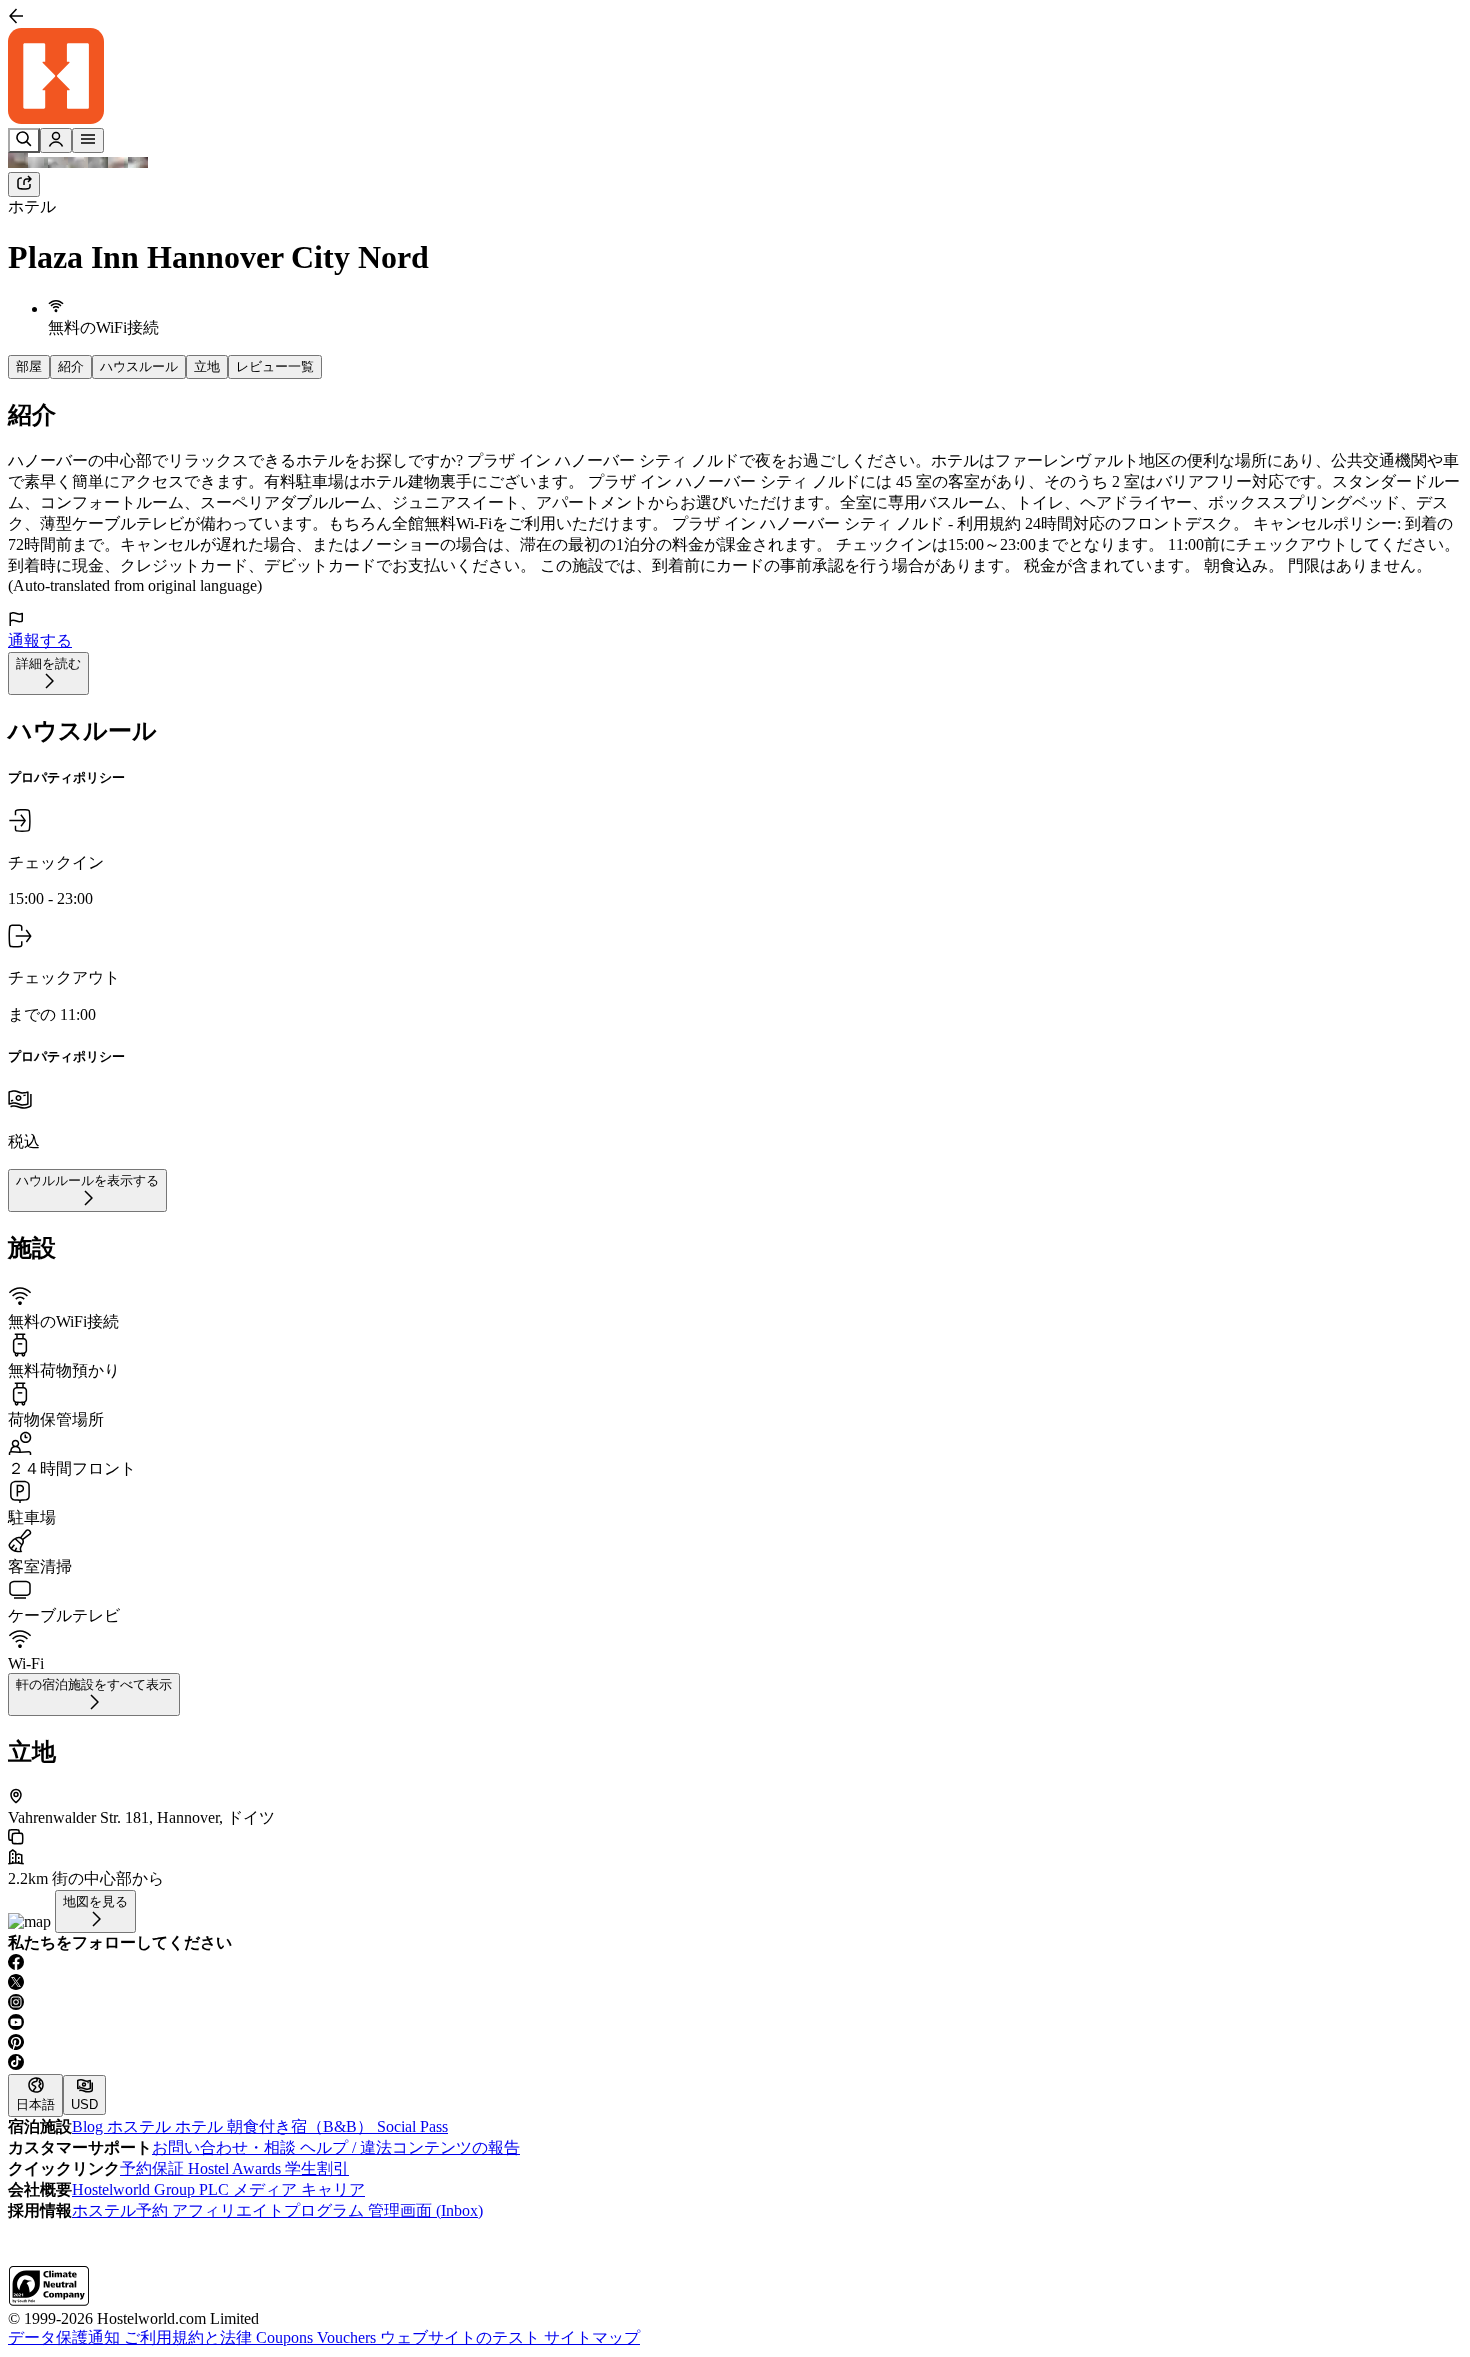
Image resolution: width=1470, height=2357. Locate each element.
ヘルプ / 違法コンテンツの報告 (410, 2147)
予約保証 (154, 2168)
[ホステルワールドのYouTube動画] (735, 2024)
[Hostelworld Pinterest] (735, 2044)
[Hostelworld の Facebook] (735, 1964)
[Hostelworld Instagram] (735, 2004)
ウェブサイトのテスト (462, 2337)
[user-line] (56, 140)
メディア (267, 2189)
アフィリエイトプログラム (270, 2210)
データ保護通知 (66, 2337)
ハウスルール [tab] (139, 366)
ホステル (141, 2126)
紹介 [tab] (71, 366)
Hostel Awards (236, 2168)
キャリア (333, 2189)
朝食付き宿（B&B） (302, 2126)
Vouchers (348, 2337)
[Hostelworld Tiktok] (735, 2064)
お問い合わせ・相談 (226, 2147)
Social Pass (412, 2126)
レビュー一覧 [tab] (275, 366)
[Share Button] (24, 184)
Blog (89, 2126)
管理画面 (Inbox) (425, 2210)
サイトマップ (592, 2337)
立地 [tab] (207, 366)
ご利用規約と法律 (190, 2337)
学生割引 (317, 2168)
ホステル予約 (122, 2210)
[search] (24, 140)
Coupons (286, 2337)
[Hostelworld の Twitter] (735, 1984)
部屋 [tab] (29, 366)
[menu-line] (88, 140)
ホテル (32, 206)
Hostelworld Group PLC (152, 2189)
